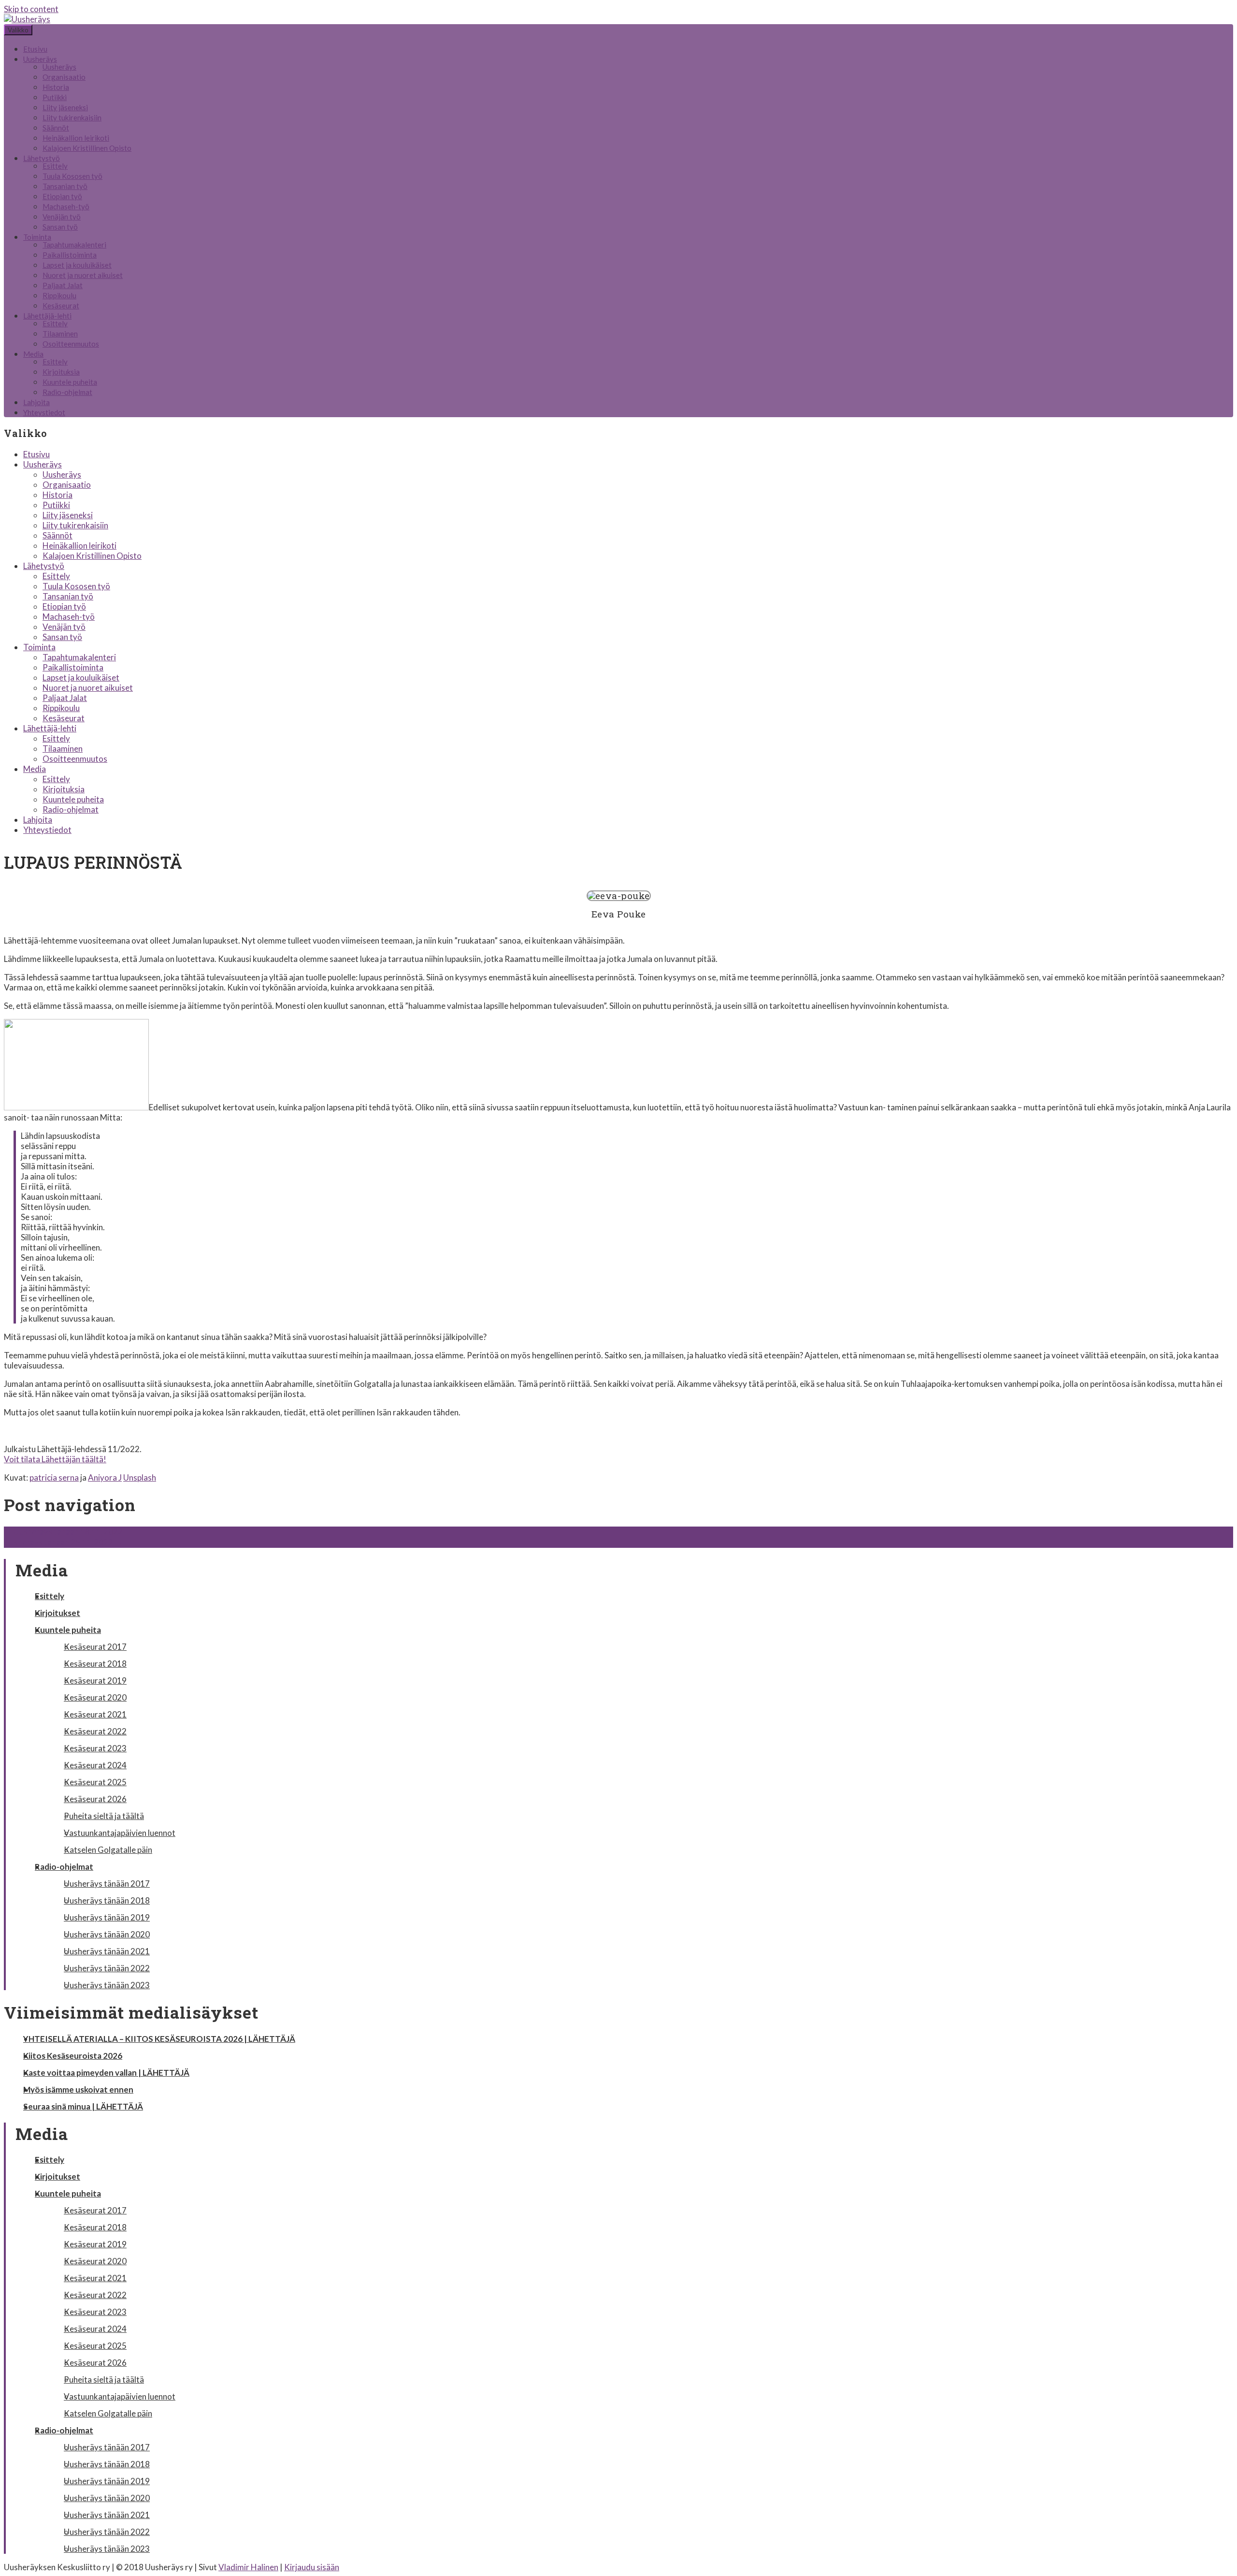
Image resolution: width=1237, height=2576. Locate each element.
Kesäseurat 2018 (95, 1664)
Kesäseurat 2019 (95, 1681)
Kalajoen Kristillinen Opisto (87, 148)
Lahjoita (36, 402)
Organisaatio (64, 77)
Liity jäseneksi (65, 107)
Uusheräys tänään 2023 (107, 1985)
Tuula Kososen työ (72, 176)
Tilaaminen (60, 334)
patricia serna (54, 1477)
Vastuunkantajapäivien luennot (120, 1833)
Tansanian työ (65, 186)
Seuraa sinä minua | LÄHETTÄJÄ (83, 2106)
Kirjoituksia (61, 372)
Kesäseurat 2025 (95, 1782)
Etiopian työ (62, 196)
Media (33, 354)
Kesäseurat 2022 (95, 1731)
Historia (56, 87)
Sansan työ (60, 227)
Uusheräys (40, 59)
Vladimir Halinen (248, 2567)
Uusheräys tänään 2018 (107, 1900)
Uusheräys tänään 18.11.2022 (63, 1532)
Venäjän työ (62, 217)
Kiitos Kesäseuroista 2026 (73, 2056)
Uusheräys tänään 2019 (107, 1917)
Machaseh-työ (66, 206)
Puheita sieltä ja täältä (104, 1816)
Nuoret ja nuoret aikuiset (83, 275)
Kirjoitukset (58, 1613)
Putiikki (55, 97)
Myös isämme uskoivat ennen (78, 2089)
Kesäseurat (61, 306)
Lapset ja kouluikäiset (77, 265)
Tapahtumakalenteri (74, 245)
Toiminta (37, 237)
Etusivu (35, 49)
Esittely (55, 166)
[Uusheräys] (27, 19)
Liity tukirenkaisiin (72, 117)
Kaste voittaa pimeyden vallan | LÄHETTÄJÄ (106, 2073)
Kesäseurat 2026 (95, 1799)
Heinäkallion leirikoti (76, 138)
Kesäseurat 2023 (95, 1748)
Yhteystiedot (44, 412)
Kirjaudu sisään (312, 2567)
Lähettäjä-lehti (47, 316)
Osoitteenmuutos (71, 344)
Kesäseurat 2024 (95, 1765)
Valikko (18, 30)
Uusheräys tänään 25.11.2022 (63, 1542)
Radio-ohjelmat (67, 392)
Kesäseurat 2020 (95, 1697)
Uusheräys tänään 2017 (107, 1884)
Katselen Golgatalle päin (108, 1850)
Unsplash (140, 1477)
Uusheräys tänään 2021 (107, 1951)
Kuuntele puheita (70, 382)
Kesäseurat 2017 (95, 1647)
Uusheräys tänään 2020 (107, 1934)
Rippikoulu (59, 295)
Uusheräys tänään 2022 (107, 1968)
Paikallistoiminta (70, 255)
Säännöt (56, 128)
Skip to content (31, 9)
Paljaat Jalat (63, 285)
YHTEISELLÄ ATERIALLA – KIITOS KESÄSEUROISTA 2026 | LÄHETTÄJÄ (159, 2039)
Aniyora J (105, 1477)
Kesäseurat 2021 (95, 1714)
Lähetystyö (42, 158)
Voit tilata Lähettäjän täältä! (55, 1459)
